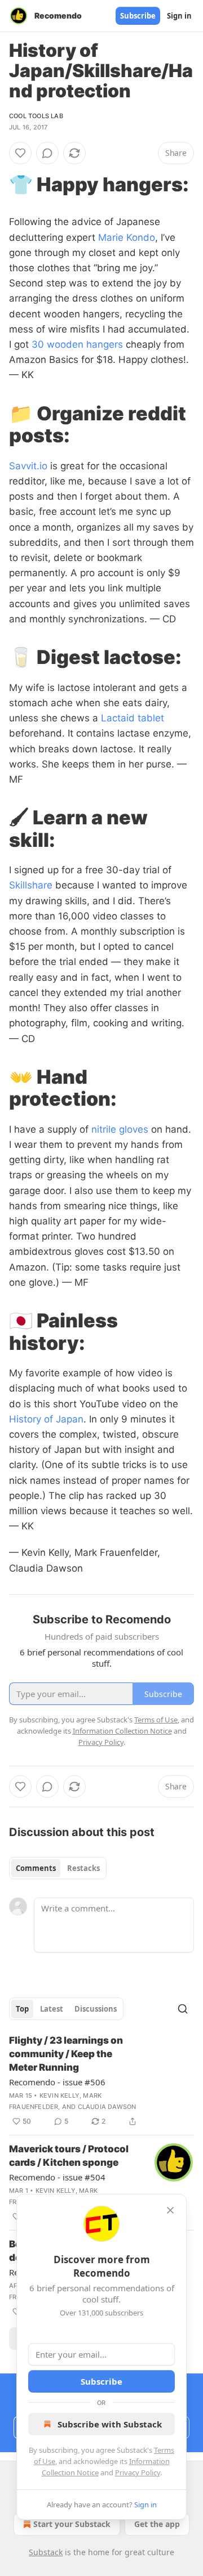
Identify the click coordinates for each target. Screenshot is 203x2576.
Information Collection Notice (122, 1731)
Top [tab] (22, 2009)
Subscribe (138, 16)
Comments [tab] (36, 1868)
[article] (101, 2081)
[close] (170, 2210)
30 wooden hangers (77, 344)
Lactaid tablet (133, 718)
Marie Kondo (127, 237)
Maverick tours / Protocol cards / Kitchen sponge (69, 2156)
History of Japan (46, 1419)
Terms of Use (156, 1720)
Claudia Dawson (107, 2107)
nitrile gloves (120, 1129)
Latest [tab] (52, 2009)
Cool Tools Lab (36, 116)
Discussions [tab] (96, 2009)
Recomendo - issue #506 (57, 2082)
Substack (46, 2552)
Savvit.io (28, 466)
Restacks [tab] (83, 1868)
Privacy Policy (138, 2472)
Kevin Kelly (59, 2095)
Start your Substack (72, 2524)
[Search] (183, 2009)
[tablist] (58, 1868)
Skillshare (31, 885)
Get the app (157, 2524)
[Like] (20, 153)
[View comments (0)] (47, 153)
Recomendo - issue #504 (57, 2177)
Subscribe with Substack (110, 2424)
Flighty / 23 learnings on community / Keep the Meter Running (66, 2054)
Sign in (179, 16)
